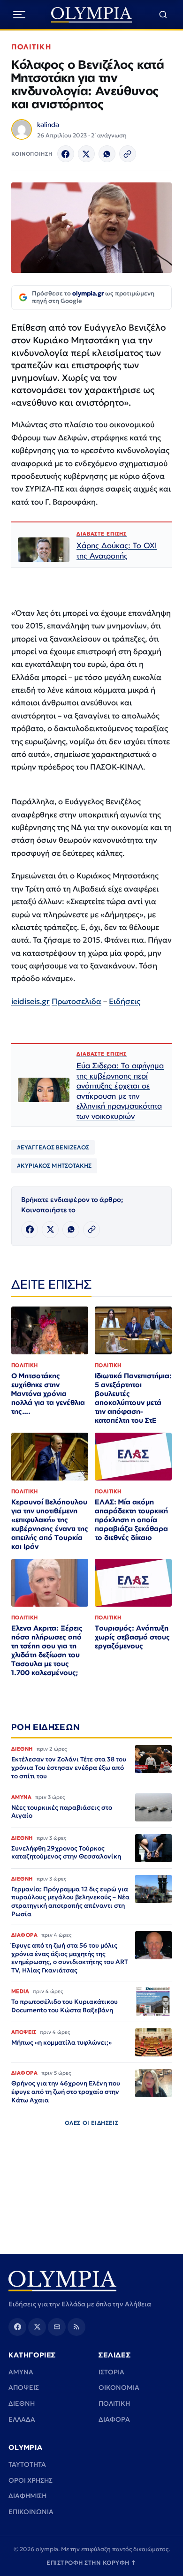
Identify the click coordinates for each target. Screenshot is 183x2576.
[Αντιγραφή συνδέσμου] (128, 154)
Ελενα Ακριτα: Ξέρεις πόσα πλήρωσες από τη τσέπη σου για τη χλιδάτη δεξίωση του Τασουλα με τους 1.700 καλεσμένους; (47, 1650)
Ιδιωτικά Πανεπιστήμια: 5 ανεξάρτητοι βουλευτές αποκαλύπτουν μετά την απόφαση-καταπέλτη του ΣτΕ (133, 1398)
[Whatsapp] (107, 154)
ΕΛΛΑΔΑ (22, 2419)
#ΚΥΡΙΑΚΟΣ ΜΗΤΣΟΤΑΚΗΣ (54, 1166)
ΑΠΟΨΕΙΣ (24, 2387)
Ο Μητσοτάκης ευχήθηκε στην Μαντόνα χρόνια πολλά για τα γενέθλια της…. (48, 1394)
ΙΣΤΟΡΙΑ (111, 2372)
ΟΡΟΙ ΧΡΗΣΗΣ (30, 2480)
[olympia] (92, 15)
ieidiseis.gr (30, 1001)
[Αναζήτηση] (163, 15)
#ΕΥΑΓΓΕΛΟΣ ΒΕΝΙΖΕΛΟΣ (53, 1147)
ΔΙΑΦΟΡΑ (114, 2419)
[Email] (57, 2327)
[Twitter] (86, 154)
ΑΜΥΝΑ (21, 2372)
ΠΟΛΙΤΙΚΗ (31, 47)
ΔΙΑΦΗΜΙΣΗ (27, 2496)
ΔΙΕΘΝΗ (22, 2403)
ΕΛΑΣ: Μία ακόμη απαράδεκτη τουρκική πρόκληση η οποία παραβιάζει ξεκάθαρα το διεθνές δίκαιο (131, 1520)
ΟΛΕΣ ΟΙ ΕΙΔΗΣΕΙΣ (92, 2123)
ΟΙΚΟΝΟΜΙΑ (119, 2387)
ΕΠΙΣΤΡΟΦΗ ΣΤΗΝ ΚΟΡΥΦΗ (91, 2563)
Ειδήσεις (125, 1001)
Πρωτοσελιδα (76, 1001)
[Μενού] (19, 15)
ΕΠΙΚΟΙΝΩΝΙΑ (31, 2512)
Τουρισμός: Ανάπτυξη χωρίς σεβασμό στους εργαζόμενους (132, 1637)
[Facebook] (66, 154)
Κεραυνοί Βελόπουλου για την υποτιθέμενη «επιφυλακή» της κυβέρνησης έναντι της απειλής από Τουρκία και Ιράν (50, 1524)
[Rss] (76, 2327)
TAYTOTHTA (27, 2464)
